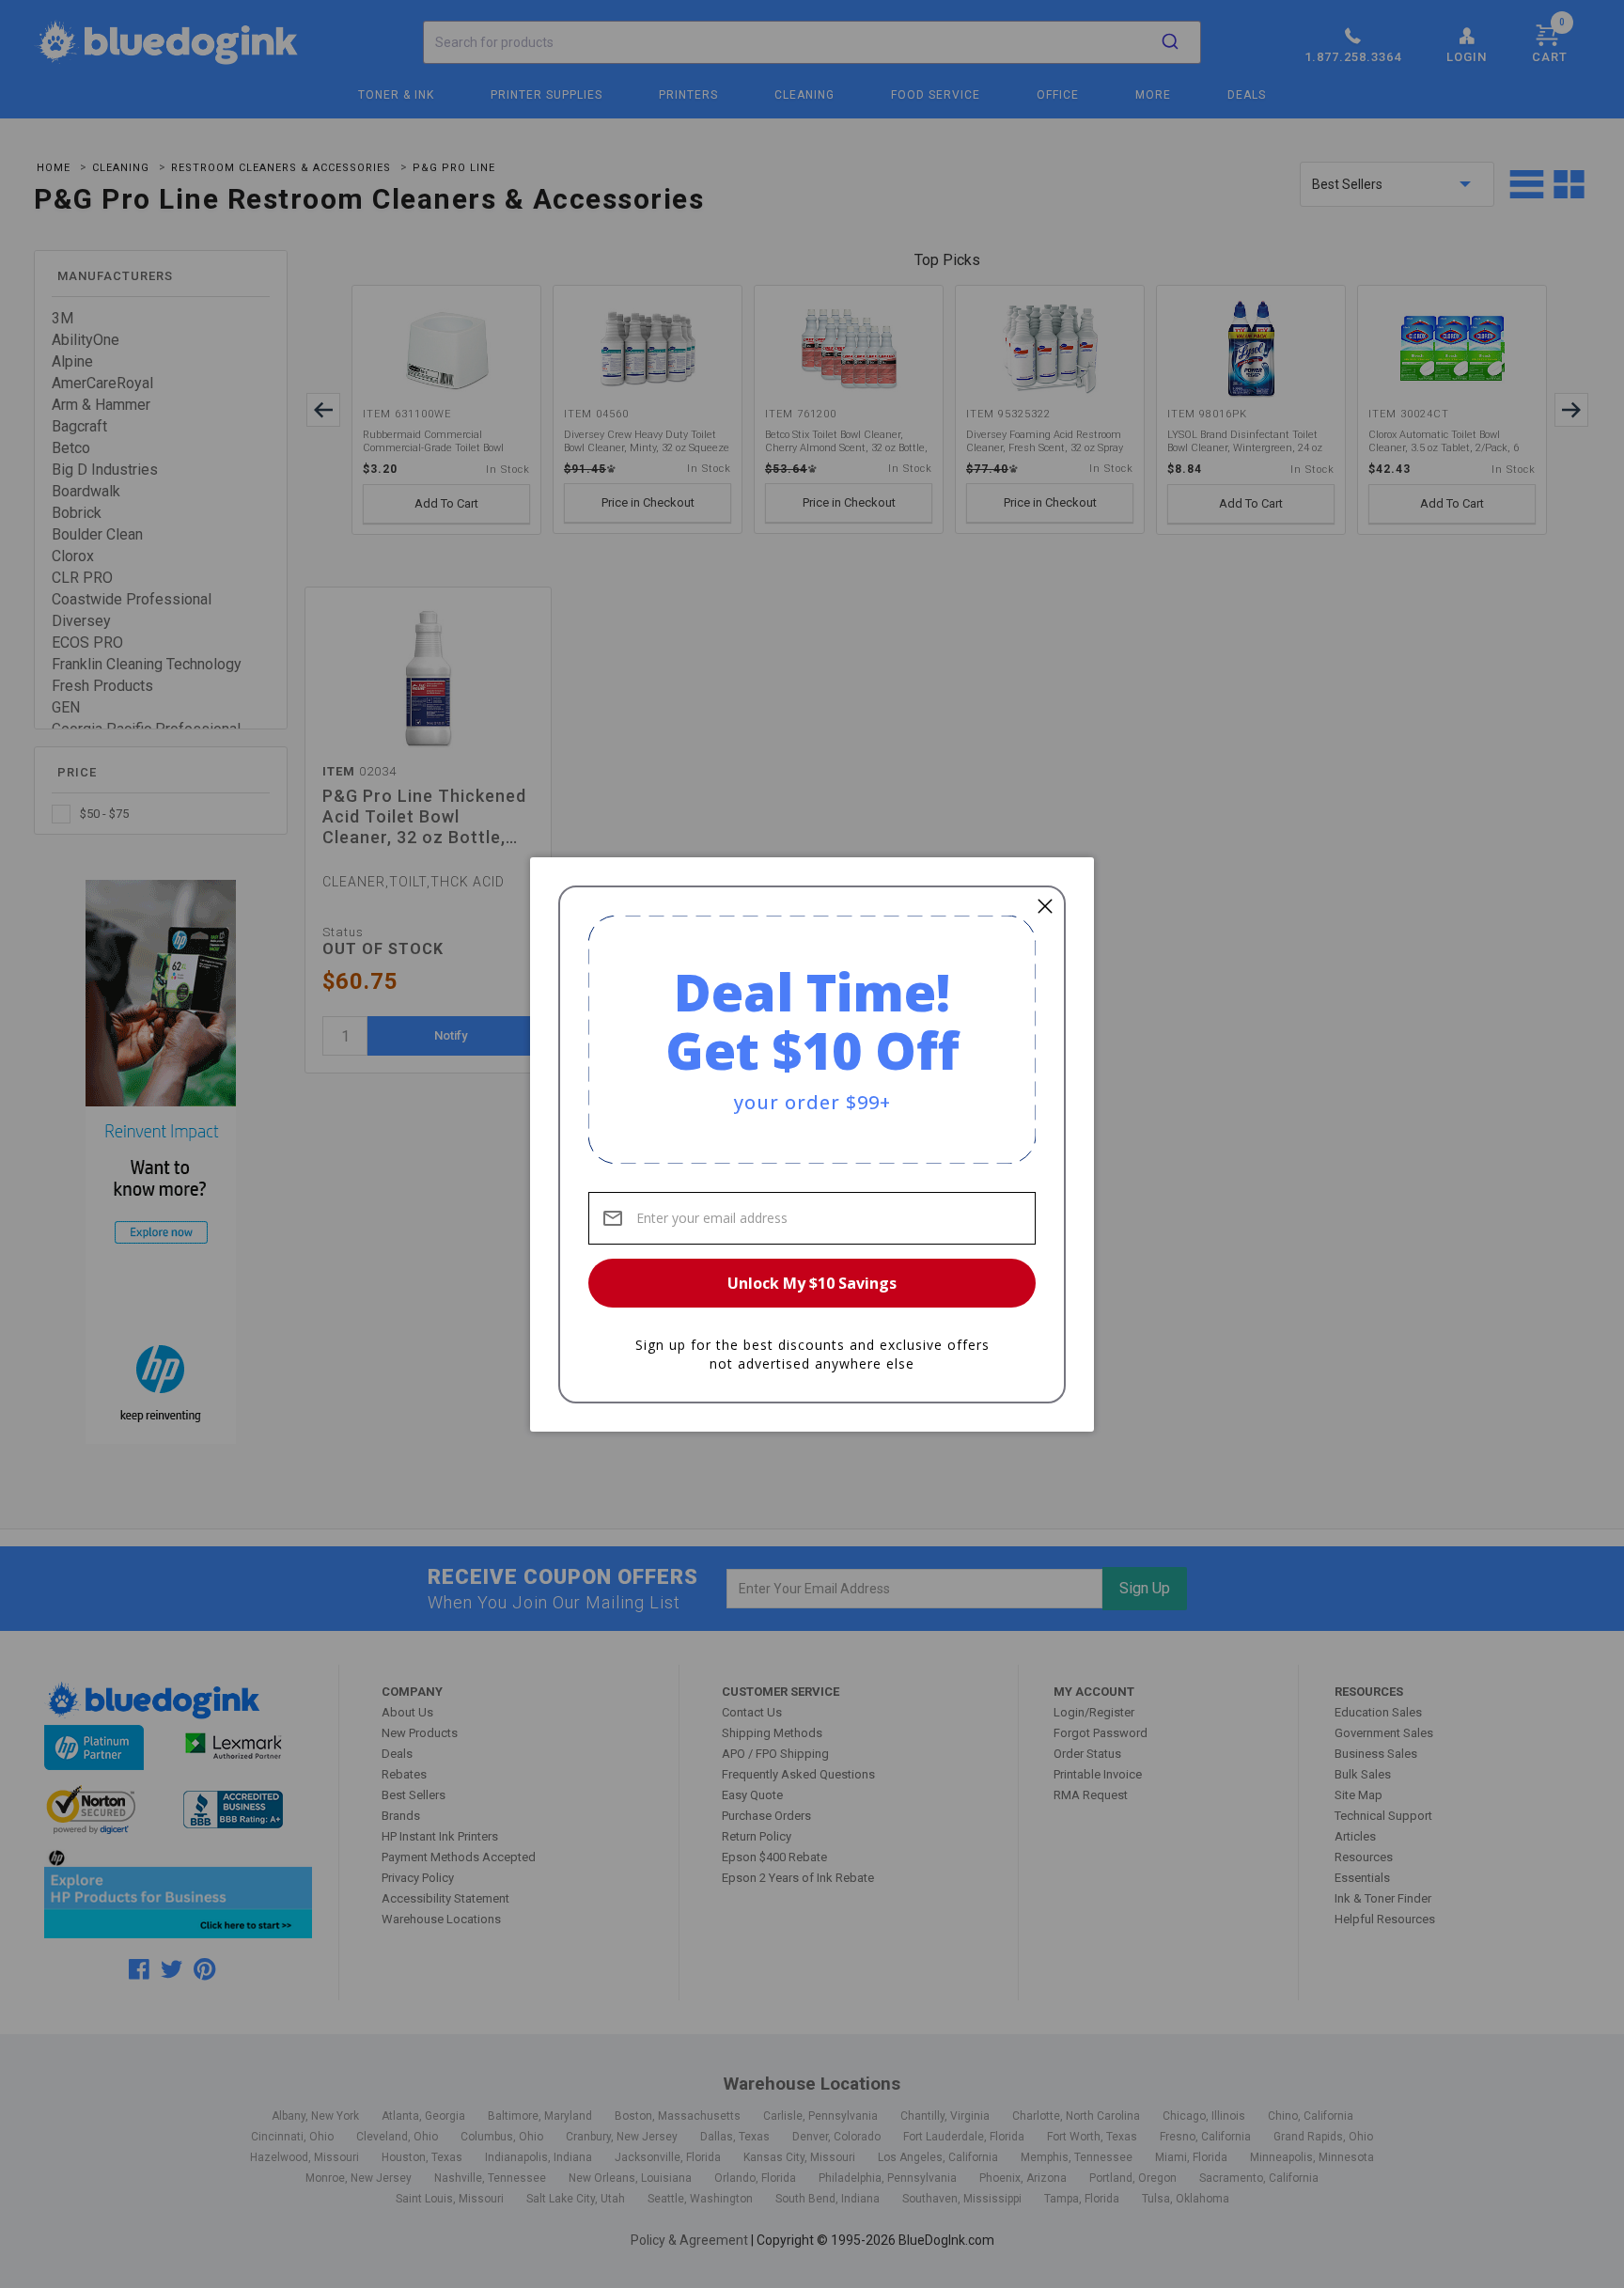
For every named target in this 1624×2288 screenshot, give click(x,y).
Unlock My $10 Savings (812, 1283)
